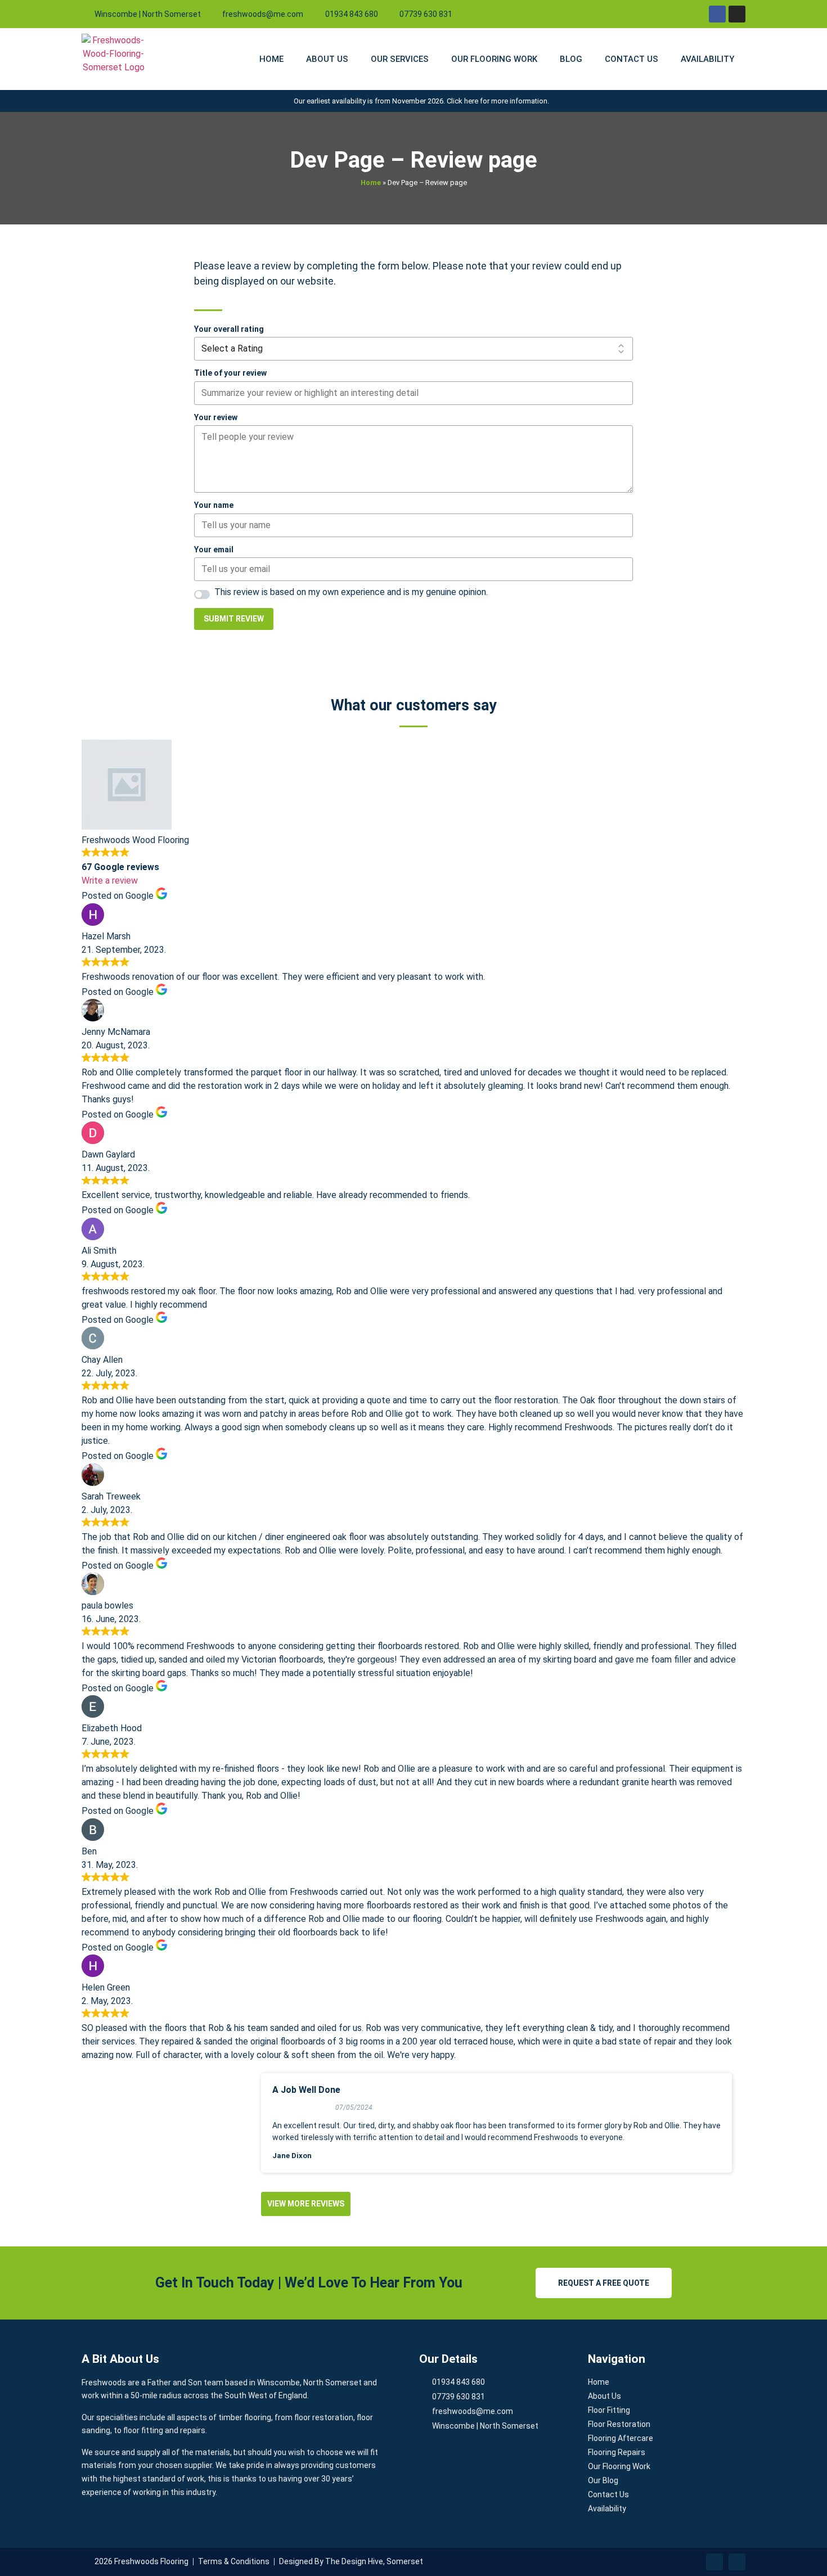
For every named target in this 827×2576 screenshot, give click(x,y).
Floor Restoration (619, 2424)
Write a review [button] (110, 881)
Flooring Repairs (617, 2452)
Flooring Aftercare (621, 2438)
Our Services (400, 59)
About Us (327, 59)
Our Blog (603, 2480)
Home (271, 59)
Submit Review (234, 619)
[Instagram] (737, 14)
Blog (571, 59)
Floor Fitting (609, 2410)
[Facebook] (717, 14)
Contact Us (632, 59)
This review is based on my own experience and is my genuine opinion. (351, 592)
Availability (707, 59)
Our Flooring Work (494, 59)
